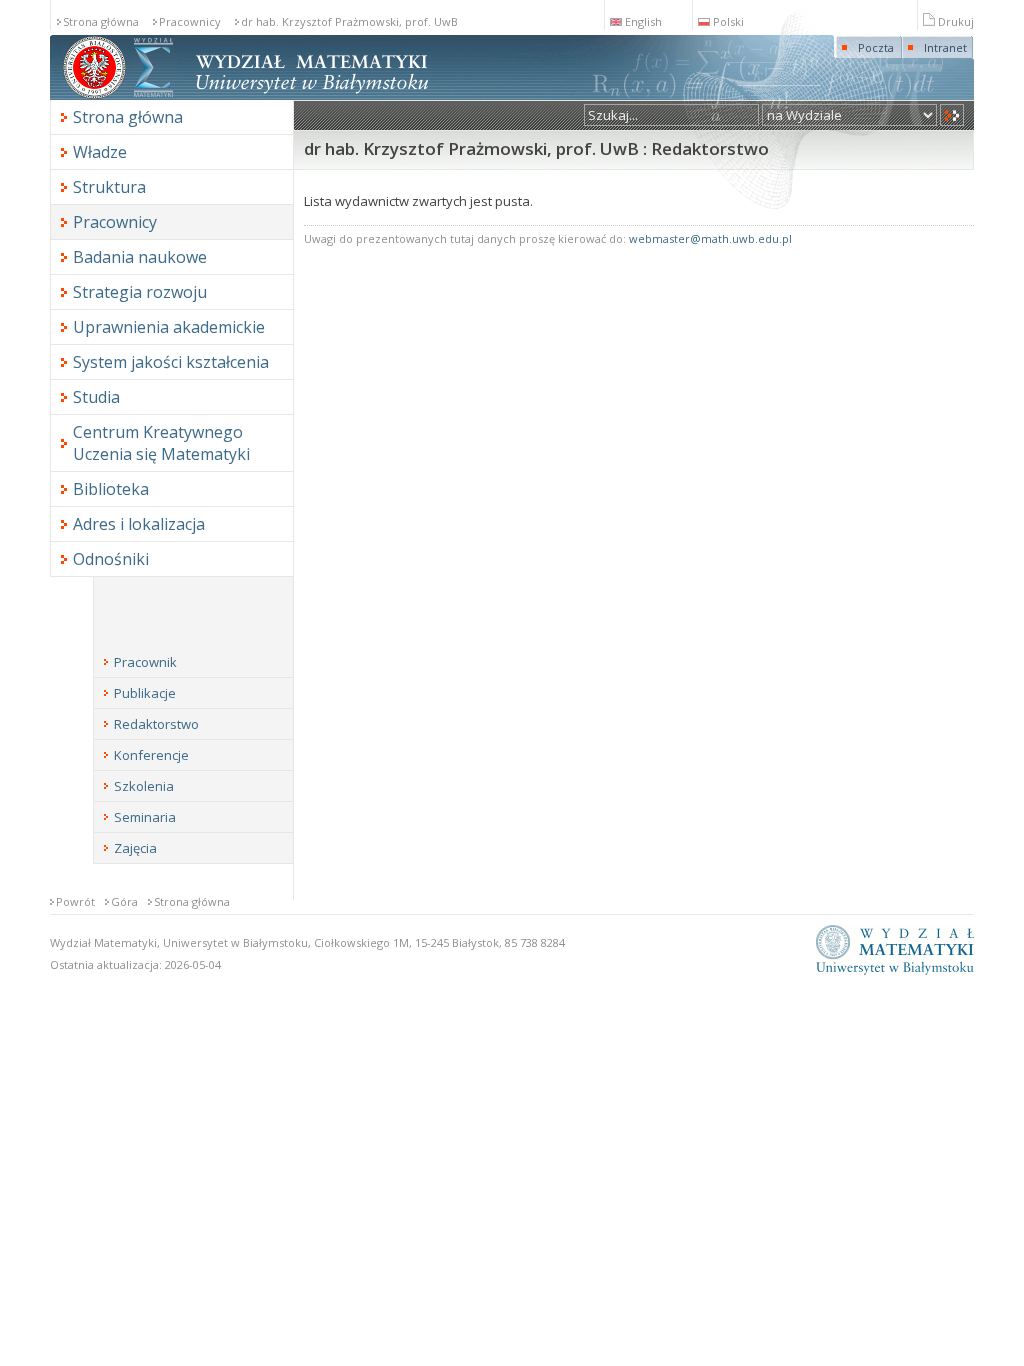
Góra (124, 901)
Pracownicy (190, 21)
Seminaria (145, 817)
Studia (96, 397)
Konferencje (151, 755)
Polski (728, 21)
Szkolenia (144, 786)
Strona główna (101, 21)
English (643, 21)
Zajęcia (135, 848)
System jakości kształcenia (171, 362)
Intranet (945, 47)
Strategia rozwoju (140, 292)
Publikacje (145, 693)
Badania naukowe (140, 257)
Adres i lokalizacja (139, 524)
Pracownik (145, 662)
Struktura (109, 187)
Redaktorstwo (156, 724)
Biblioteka (111, 489)
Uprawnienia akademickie (169, 327)
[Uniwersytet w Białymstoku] (95, 95)
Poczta (876, 47)
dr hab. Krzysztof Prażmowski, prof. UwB (349, 21)
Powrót (75, 901)
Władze (100, 152)
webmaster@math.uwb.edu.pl (710, 238)
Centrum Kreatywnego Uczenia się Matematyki (161, 443)
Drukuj (956, 21)
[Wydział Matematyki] (153, 95)
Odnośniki (111, 559)
